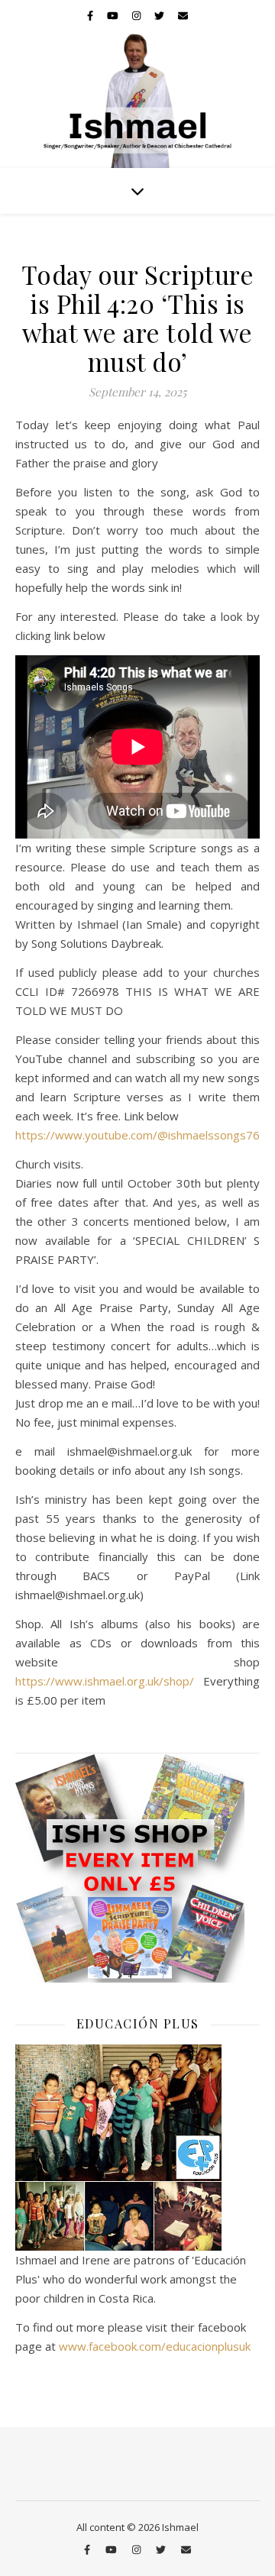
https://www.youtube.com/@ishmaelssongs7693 (144, 1135)
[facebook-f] (91, 15)
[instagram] (137, 15)
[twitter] (160, 15)
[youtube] (114, 15)
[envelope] (183, 15)
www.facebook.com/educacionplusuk (155, 2346)
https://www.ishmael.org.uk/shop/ (105, 1681)
